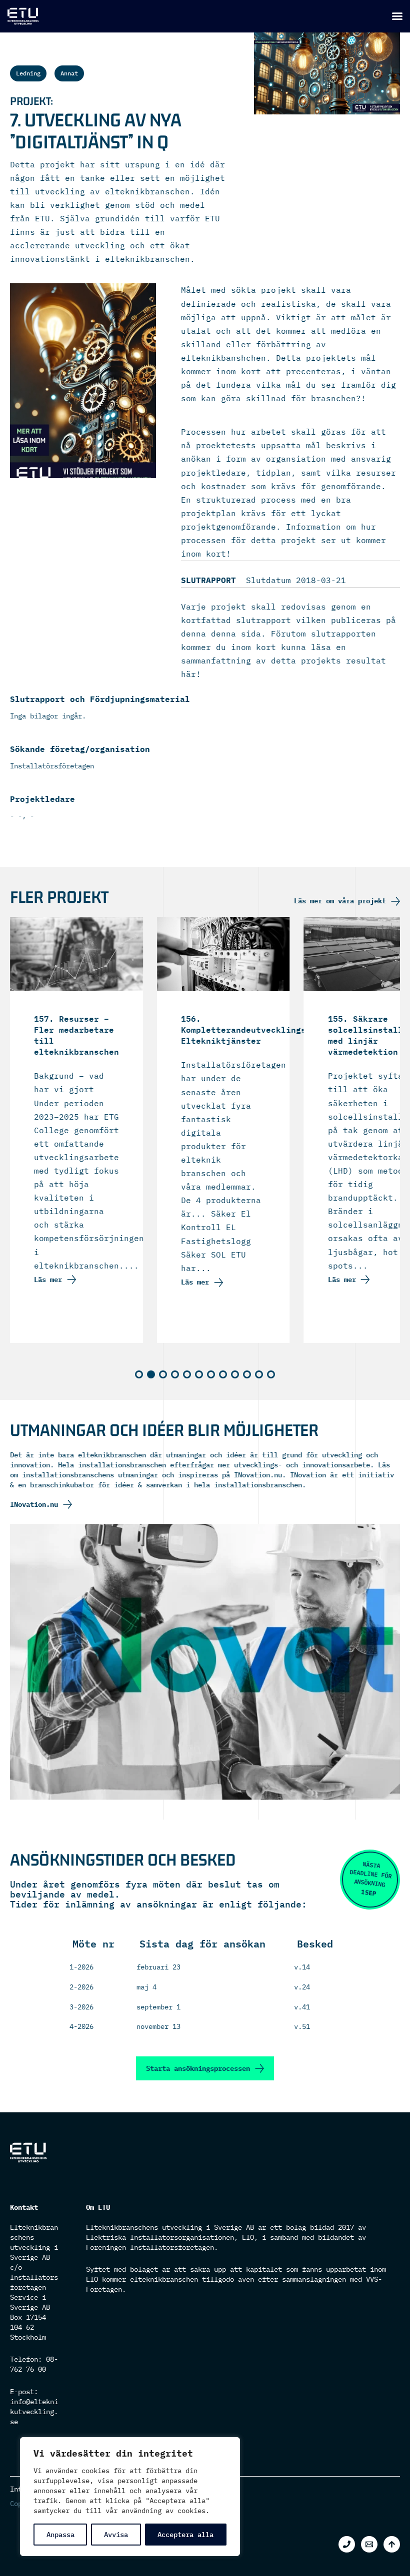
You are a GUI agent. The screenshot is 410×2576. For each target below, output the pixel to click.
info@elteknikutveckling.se (34, 2412)
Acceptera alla (185, 2535)
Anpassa (60, 2535)
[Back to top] (392, 2544)
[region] (130, 2497)
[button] (139, 1374)
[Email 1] (369, 2544)
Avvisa (116, 2535)
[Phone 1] (347, 2544)
